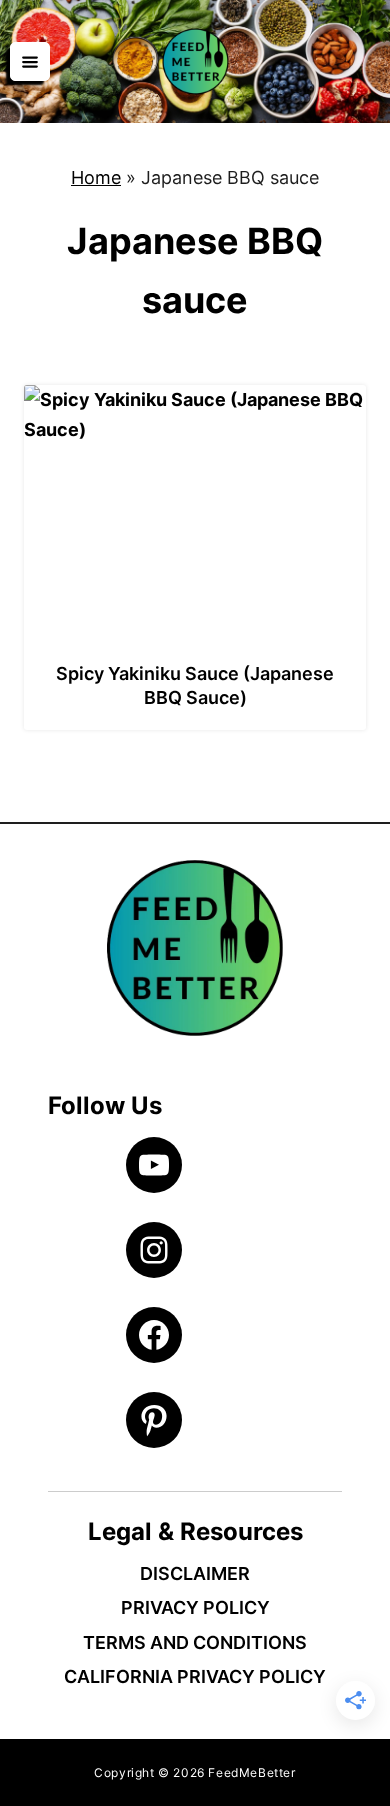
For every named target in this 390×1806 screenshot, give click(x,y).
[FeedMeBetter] (195, 61)
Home (96, 177)
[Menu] (30, 61)
